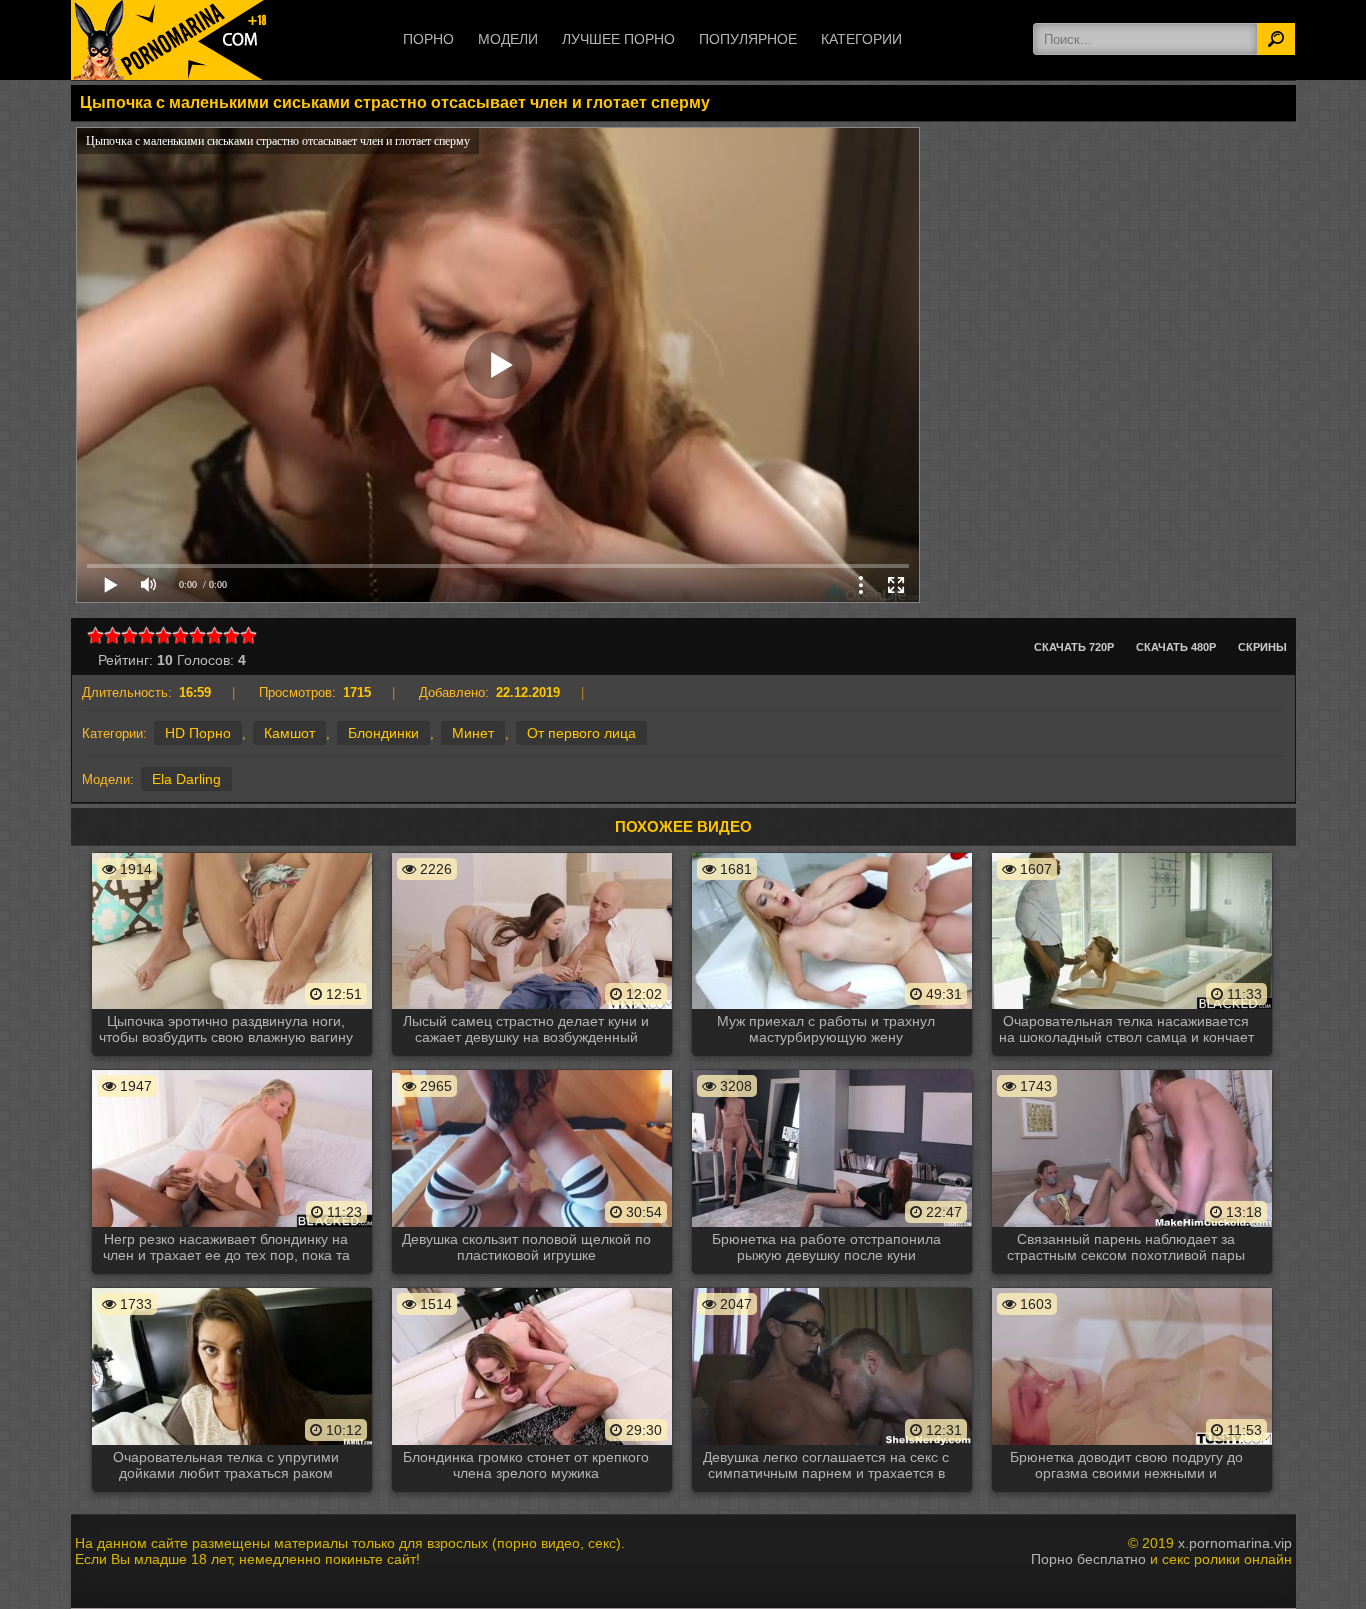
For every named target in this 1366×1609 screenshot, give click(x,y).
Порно (428, 39)
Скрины (1262, 647)
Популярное (748, 39)
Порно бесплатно (1088, 1559)
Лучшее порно (618, 39)
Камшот (289, 733)
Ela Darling (186, 779)
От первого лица (581, 733)
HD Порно (198, 733)
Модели (508, 39)
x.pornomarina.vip (1235, 1543)
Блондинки (383, 733)
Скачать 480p (1176, 647)
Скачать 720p (1074, 647)
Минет (473, 733)
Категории (861, 39)
